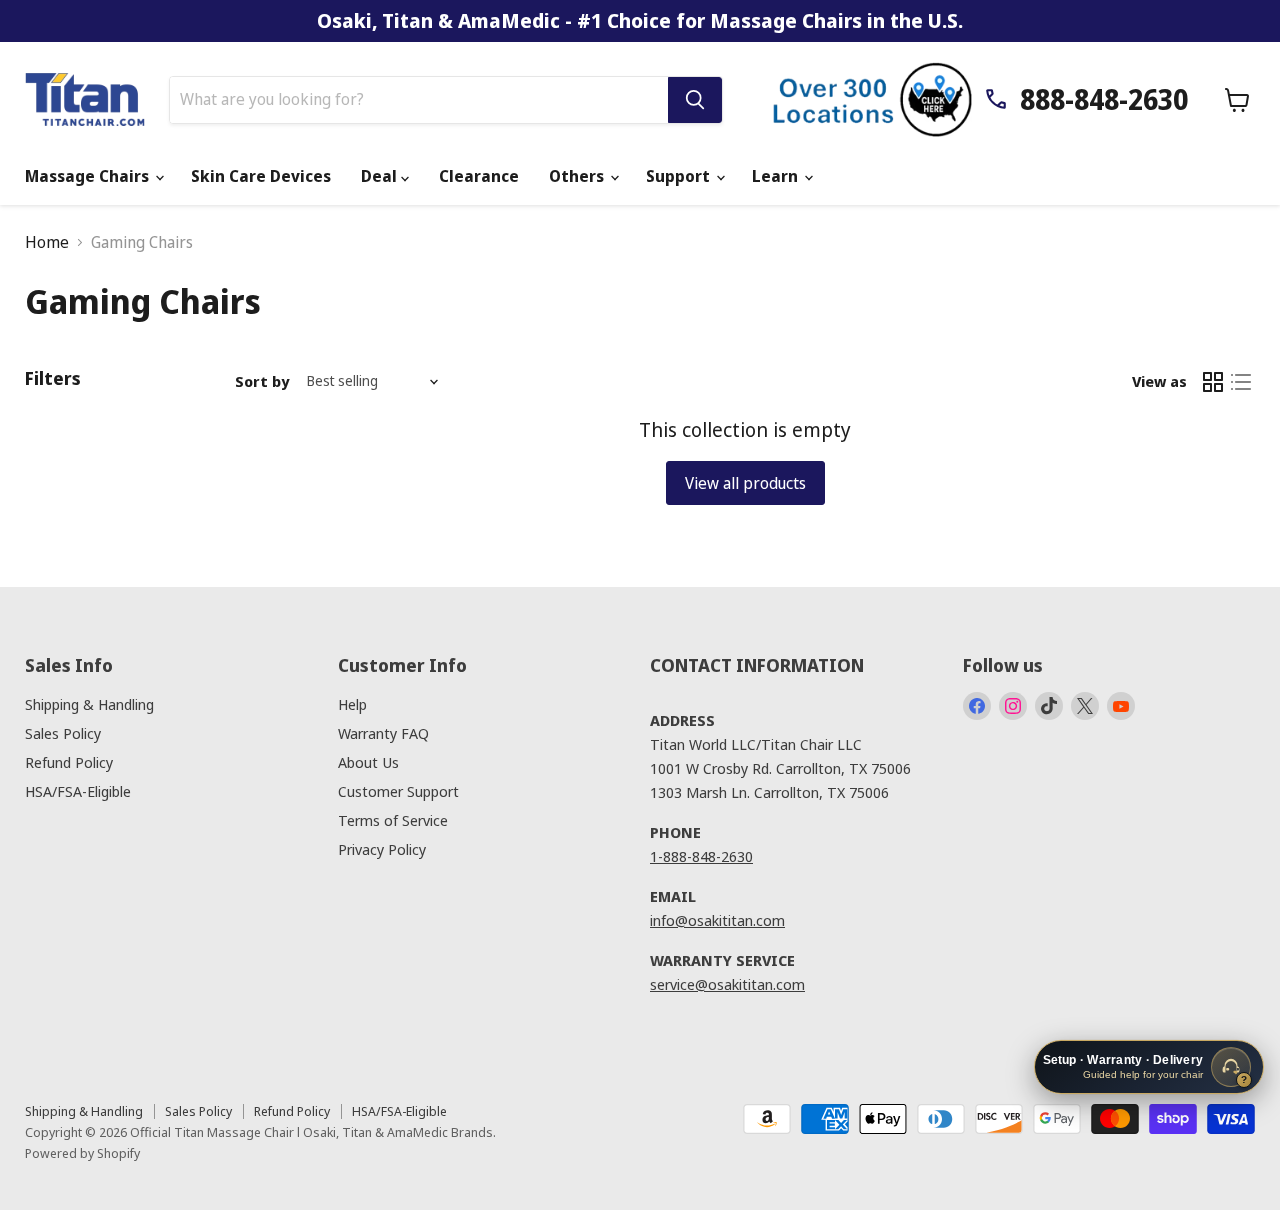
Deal (381, 176)
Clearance (479, 176)
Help (352, 704)
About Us (368, 762)
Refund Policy (69, 762)
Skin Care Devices (261, 176)
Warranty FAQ (383, 733)
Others (578, 176)
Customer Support (398, 791)
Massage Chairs (89, 176)
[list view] (1241, 382)
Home (47, 242)
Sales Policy (63, 733)
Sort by (262, 381)
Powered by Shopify (82, 1153)
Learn (777, 176)
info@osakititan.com (717, 920)
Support (680, 176)
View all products (745, 483)
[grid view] (1213, 382)
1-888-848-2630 (701, 856)
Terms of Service (393, 820)
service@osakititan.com (727, 984)
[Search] (695, 100)
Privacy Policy (382, 849)
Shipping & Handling (89, 704)
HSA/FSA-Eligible (78, 791)
